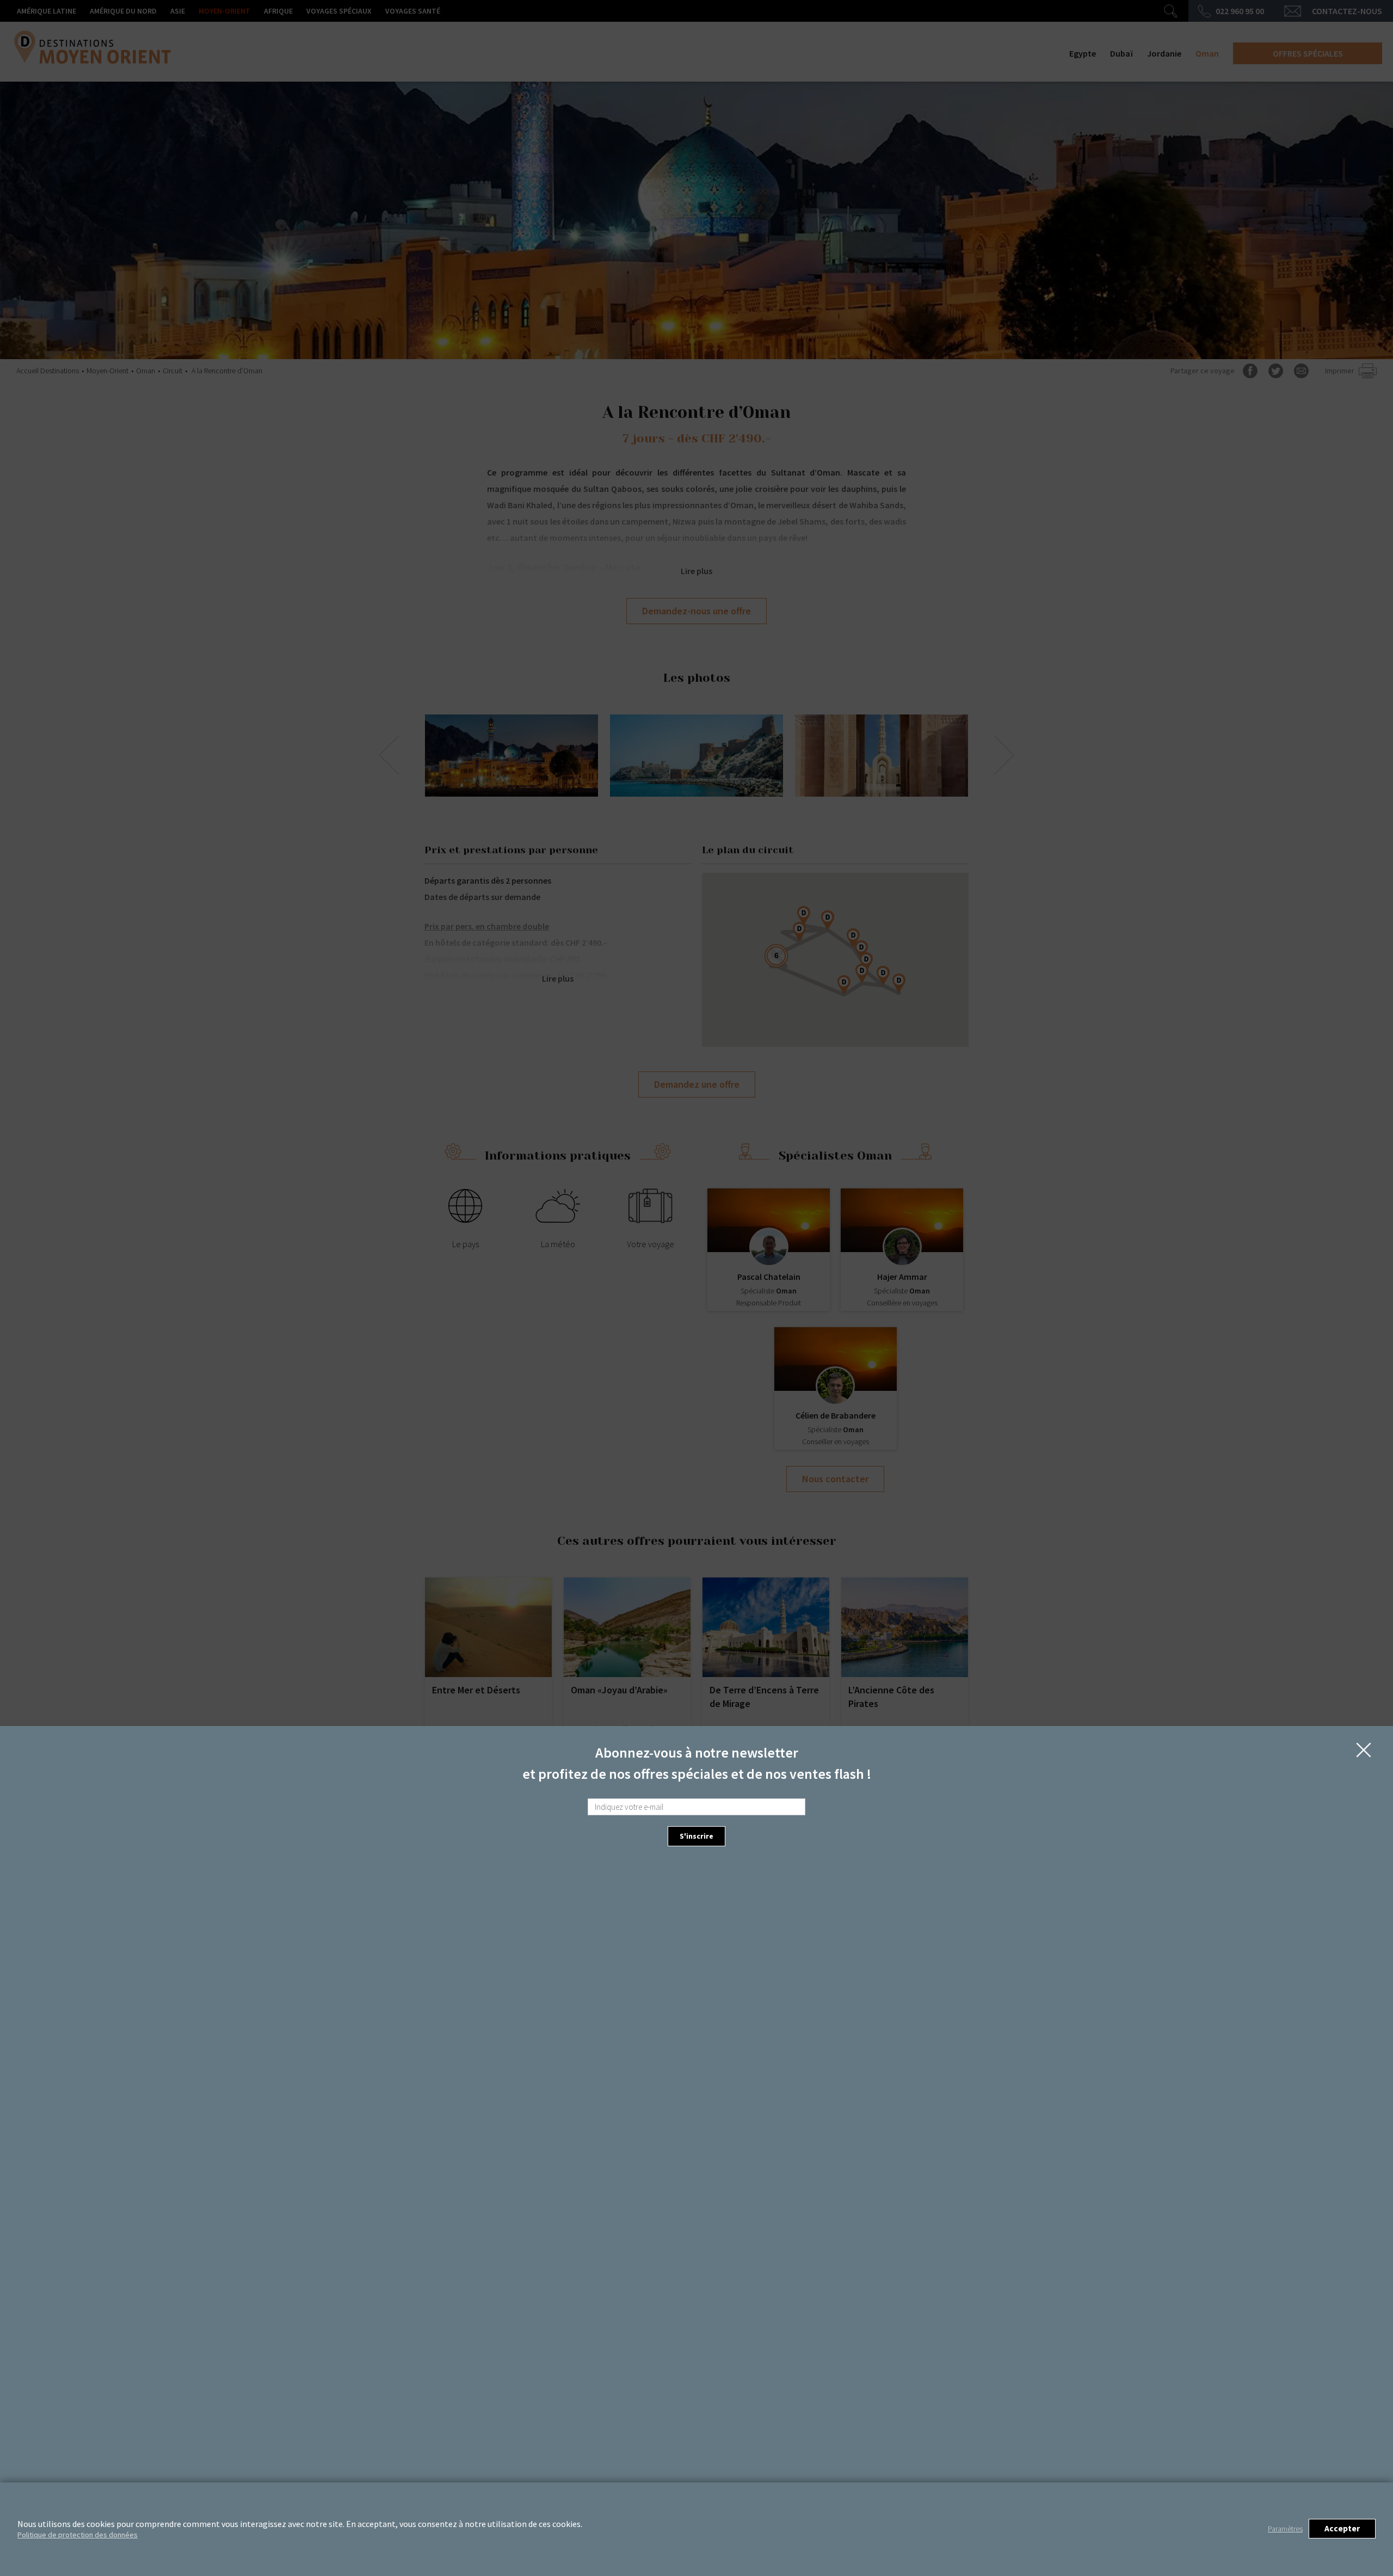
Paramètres (1285, 2529)
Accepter (1342, 2528)
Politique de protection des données (78, 2535)
